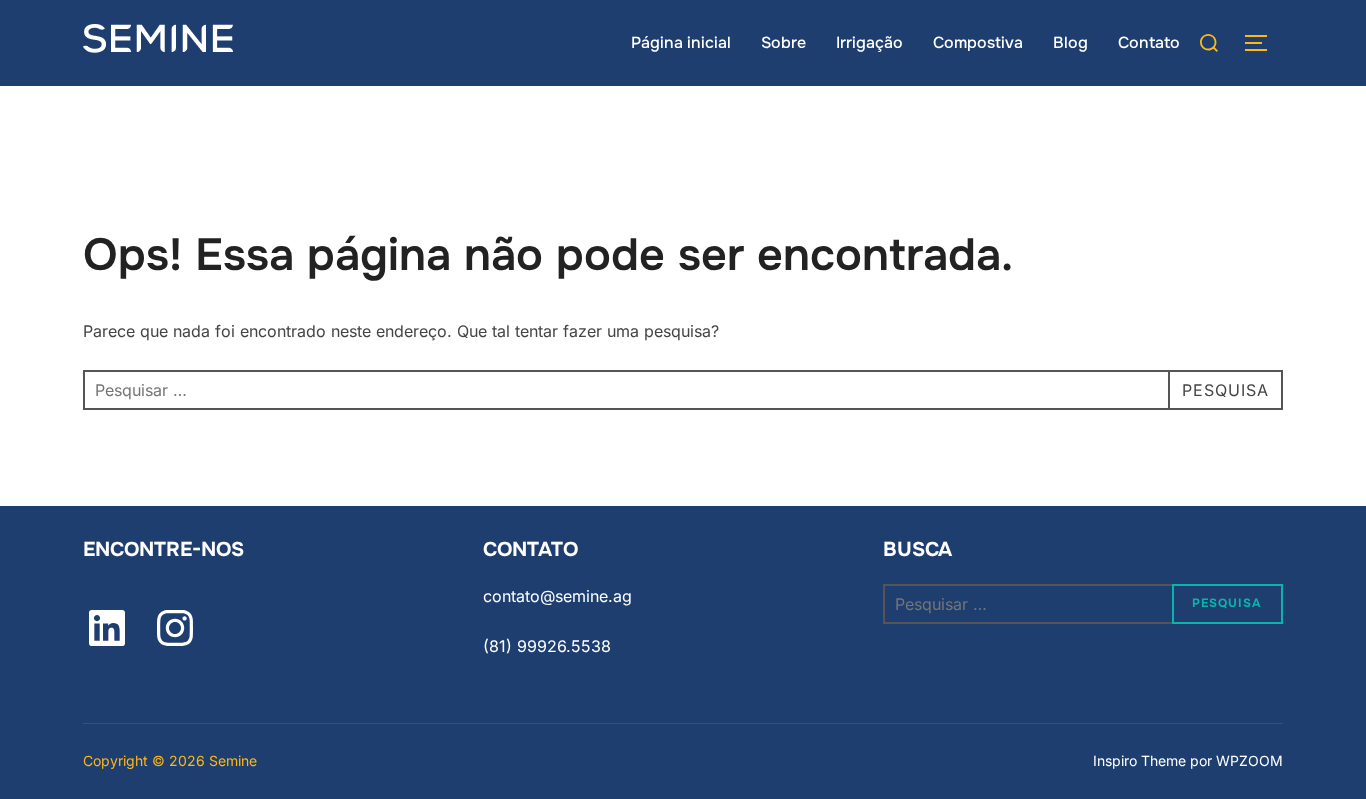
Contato (1149, 42)
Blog (1070, 42)
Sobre (783, 42)
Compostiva (978, 42)
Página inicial (681, 42)
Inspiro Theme (1139, 760)
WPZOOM (1249, 760)
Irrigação (869, 42)
